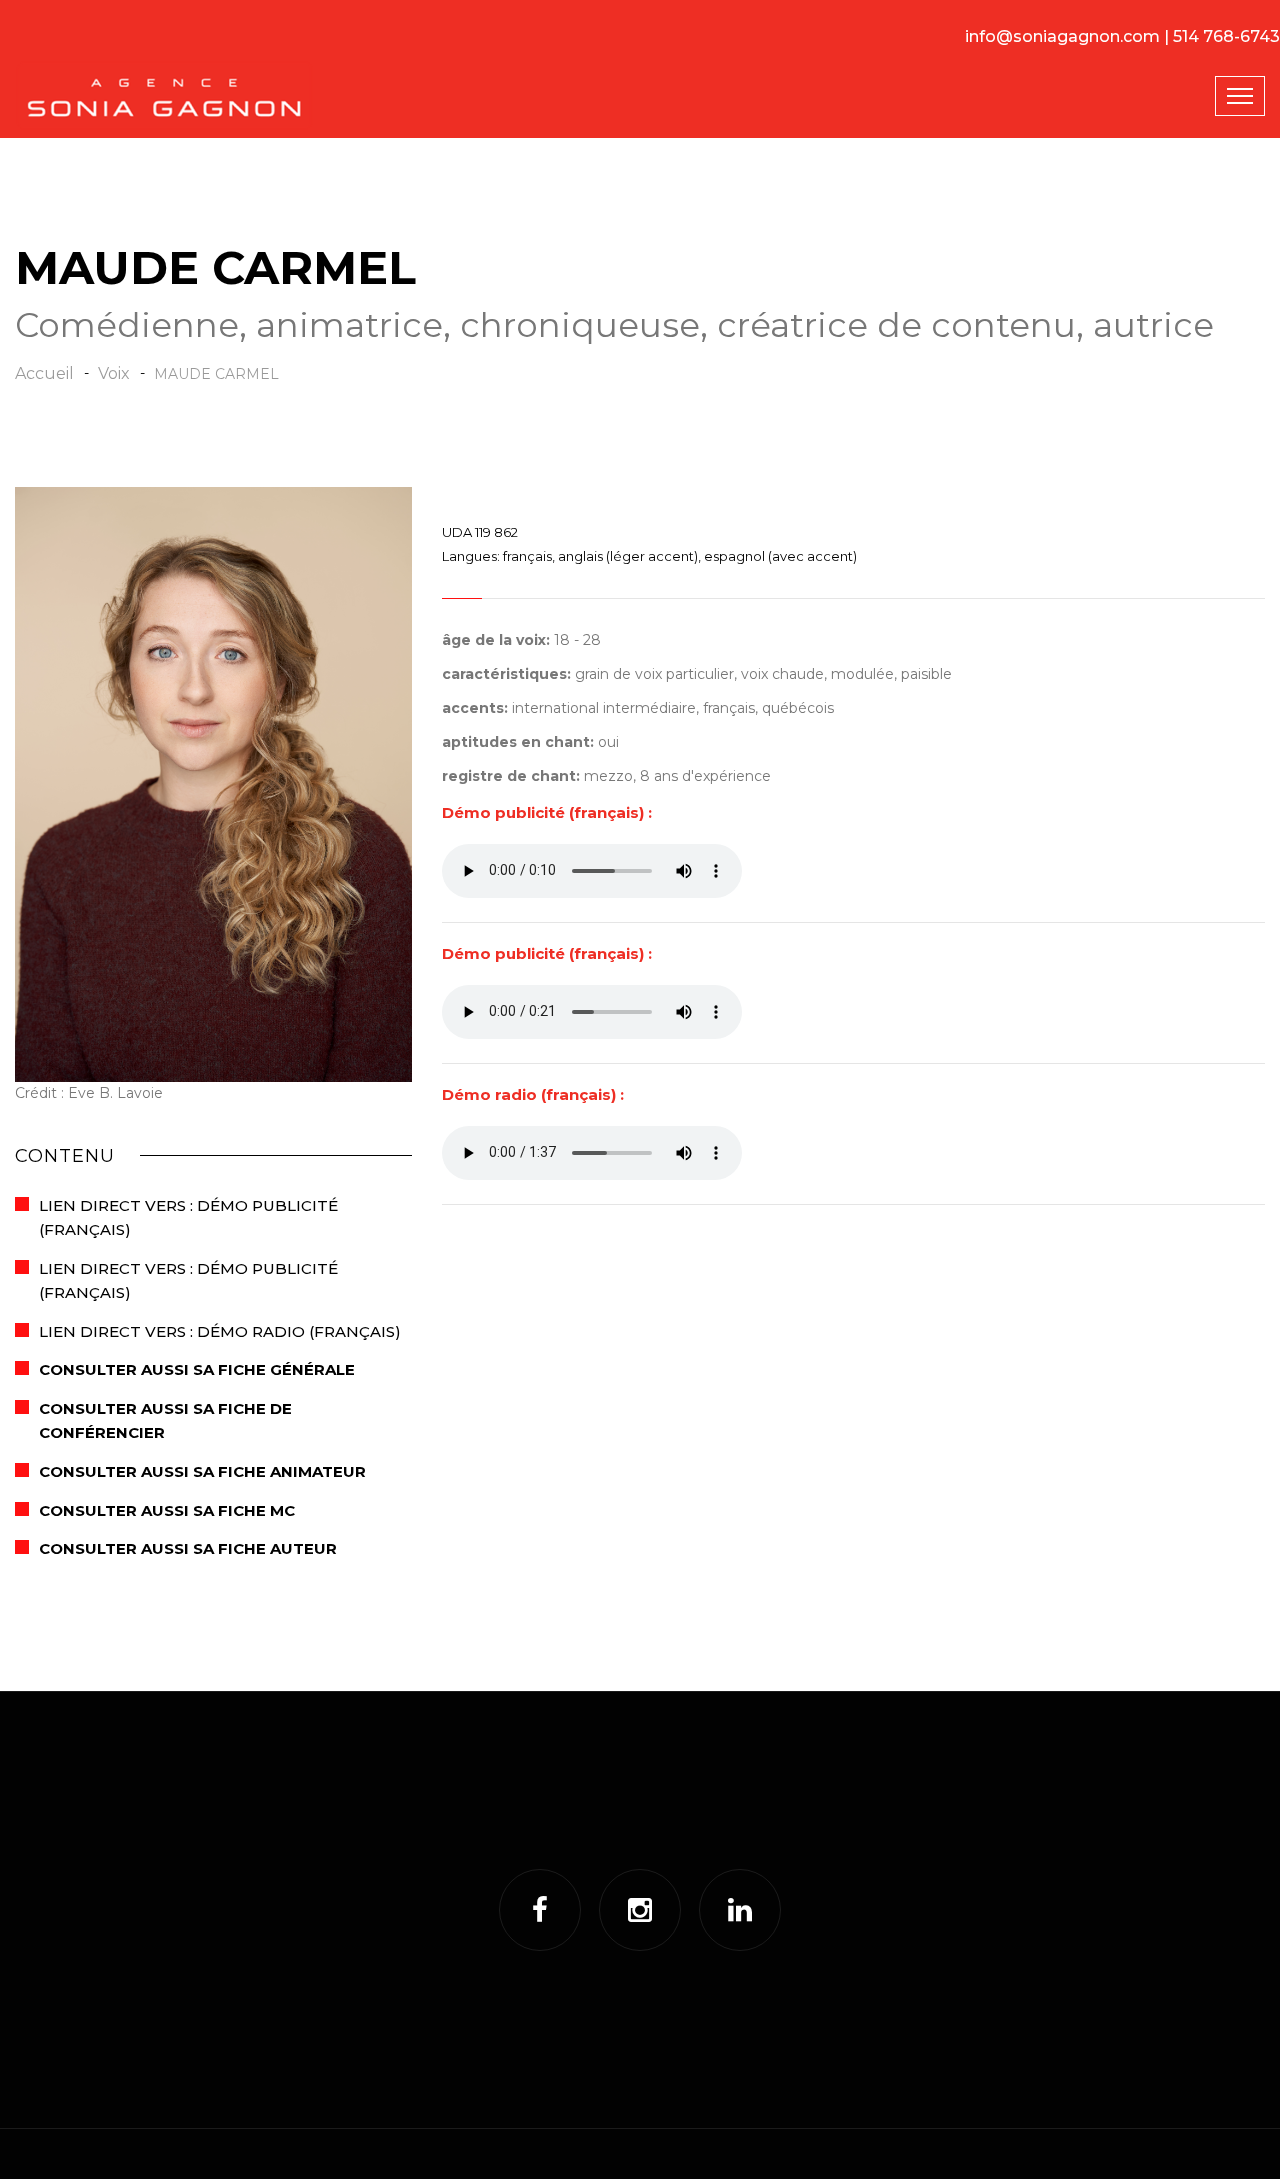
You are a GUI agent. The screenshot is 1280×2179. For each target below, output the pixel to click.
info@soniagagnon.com (1062, 36)
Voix (114, 373)
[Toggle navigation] (1240, 96)
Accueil (44, 373)
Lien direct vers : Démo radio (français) (220, 1331)
